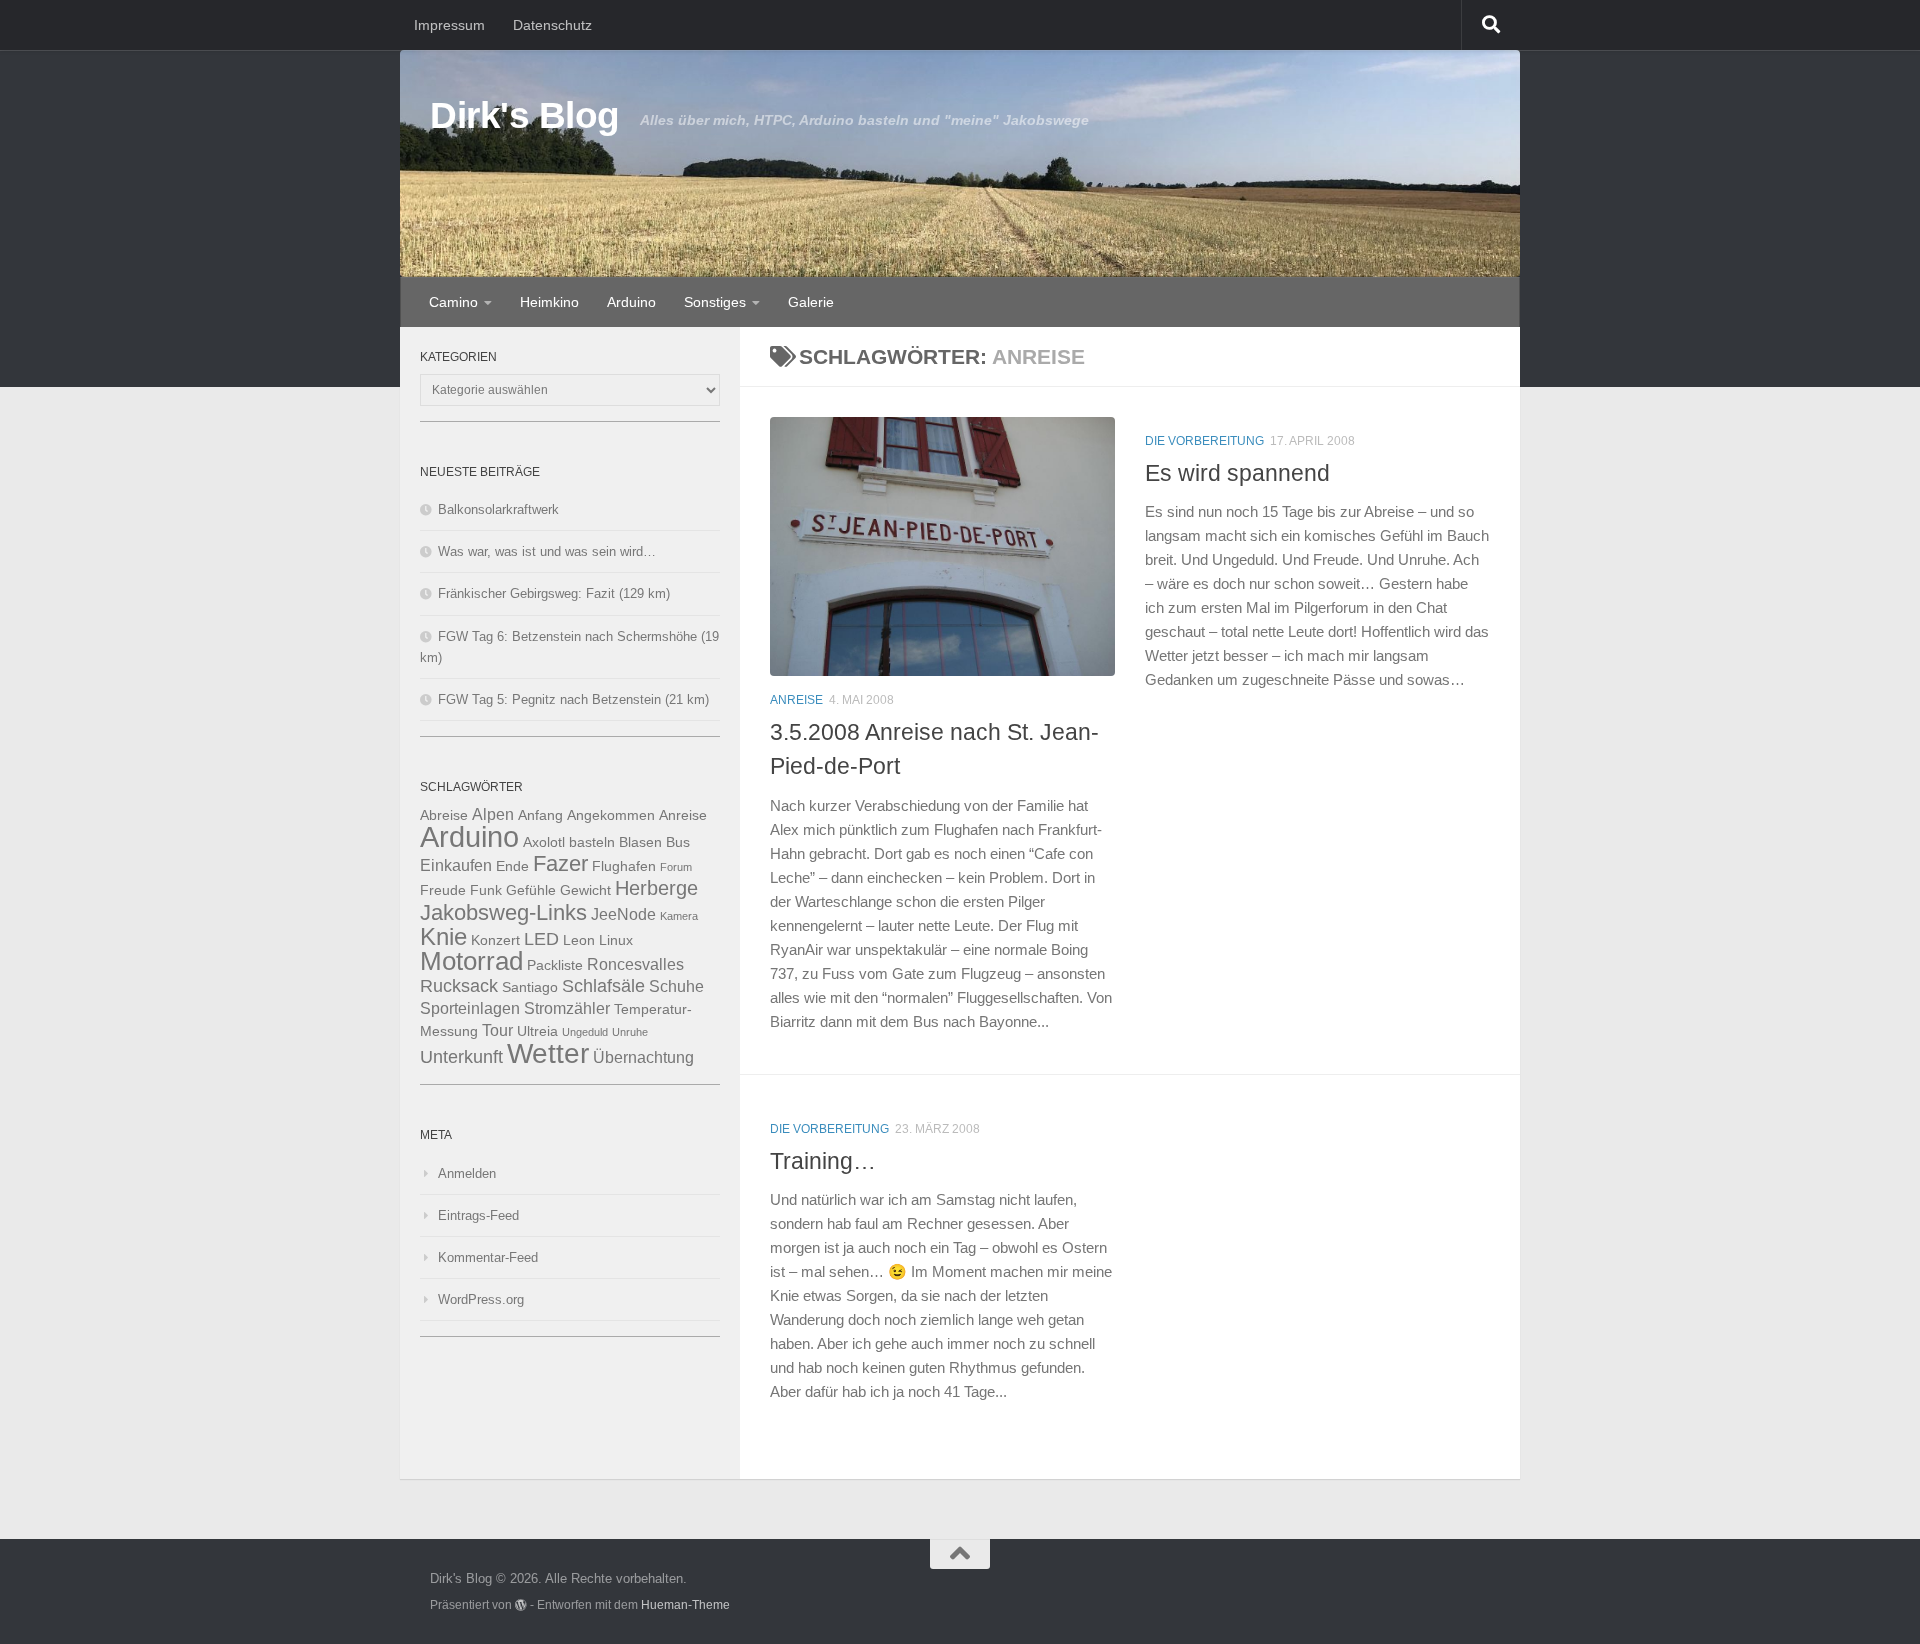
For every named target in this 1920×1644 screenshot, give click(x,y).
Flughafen (624, 866)
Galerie (811, 302)
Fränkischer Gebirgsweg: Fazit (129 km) (554, 593)
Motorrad (471, 961)
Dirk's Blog (525, 115)
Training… (823, 1161)
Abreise (444, 815)
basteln (592, 842)
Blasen (640, 842)
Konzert (495, 940)
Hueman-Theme (685, 1604)
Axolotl (544, 842)
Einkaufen (456, 865)
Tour (497, 1030)
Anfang (540, 815)
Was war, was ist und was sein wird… (547, 551)
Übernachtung (643, 1057)
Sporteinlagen (470, 1008)
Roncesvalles (635, 964)
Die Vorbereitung (1204, 441)
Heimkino (549, 302)
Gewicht (585, 890)
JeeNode (623, 914)
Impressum (449, 25)
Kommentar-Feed (488, 1257)
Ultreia (537, 1031)
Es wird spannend (1237, 473)
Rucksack (459, 986)
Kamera (679, 916)
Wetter (548, 1053)
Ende (512, 866)
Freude (443, 890)
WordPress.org (481, 1299)
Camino (453, 302)
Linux (616, 940)
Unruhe (630, 1032)
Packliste (555, 965)
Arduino (631, 302)
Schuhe (676, 986)
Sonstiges (715, 302)
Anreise (796, 700)
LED (541, 939)
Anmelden (467, 1173)
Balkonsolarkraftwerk (498, 509)
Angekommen (611, 815)
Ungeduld (585, 1032)
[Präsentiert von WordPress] (521, 1605)
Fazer (560, 863)
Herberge (656, 888)
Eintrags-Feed (478, 1215)
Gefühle (531, 890)
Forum (676, 867)
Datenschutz (552, 25)
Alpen (493, 814)
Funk (486, 890)
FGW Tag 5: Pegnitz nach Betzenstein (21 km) (573, 699)
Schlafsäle (603, 986)
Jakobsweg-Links (503, 912)
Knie (443, 937)
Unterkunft (461, 1057)
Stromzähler (567, 1008)
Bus (678, 842)
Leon (579, 940)
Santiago (530, 987)
